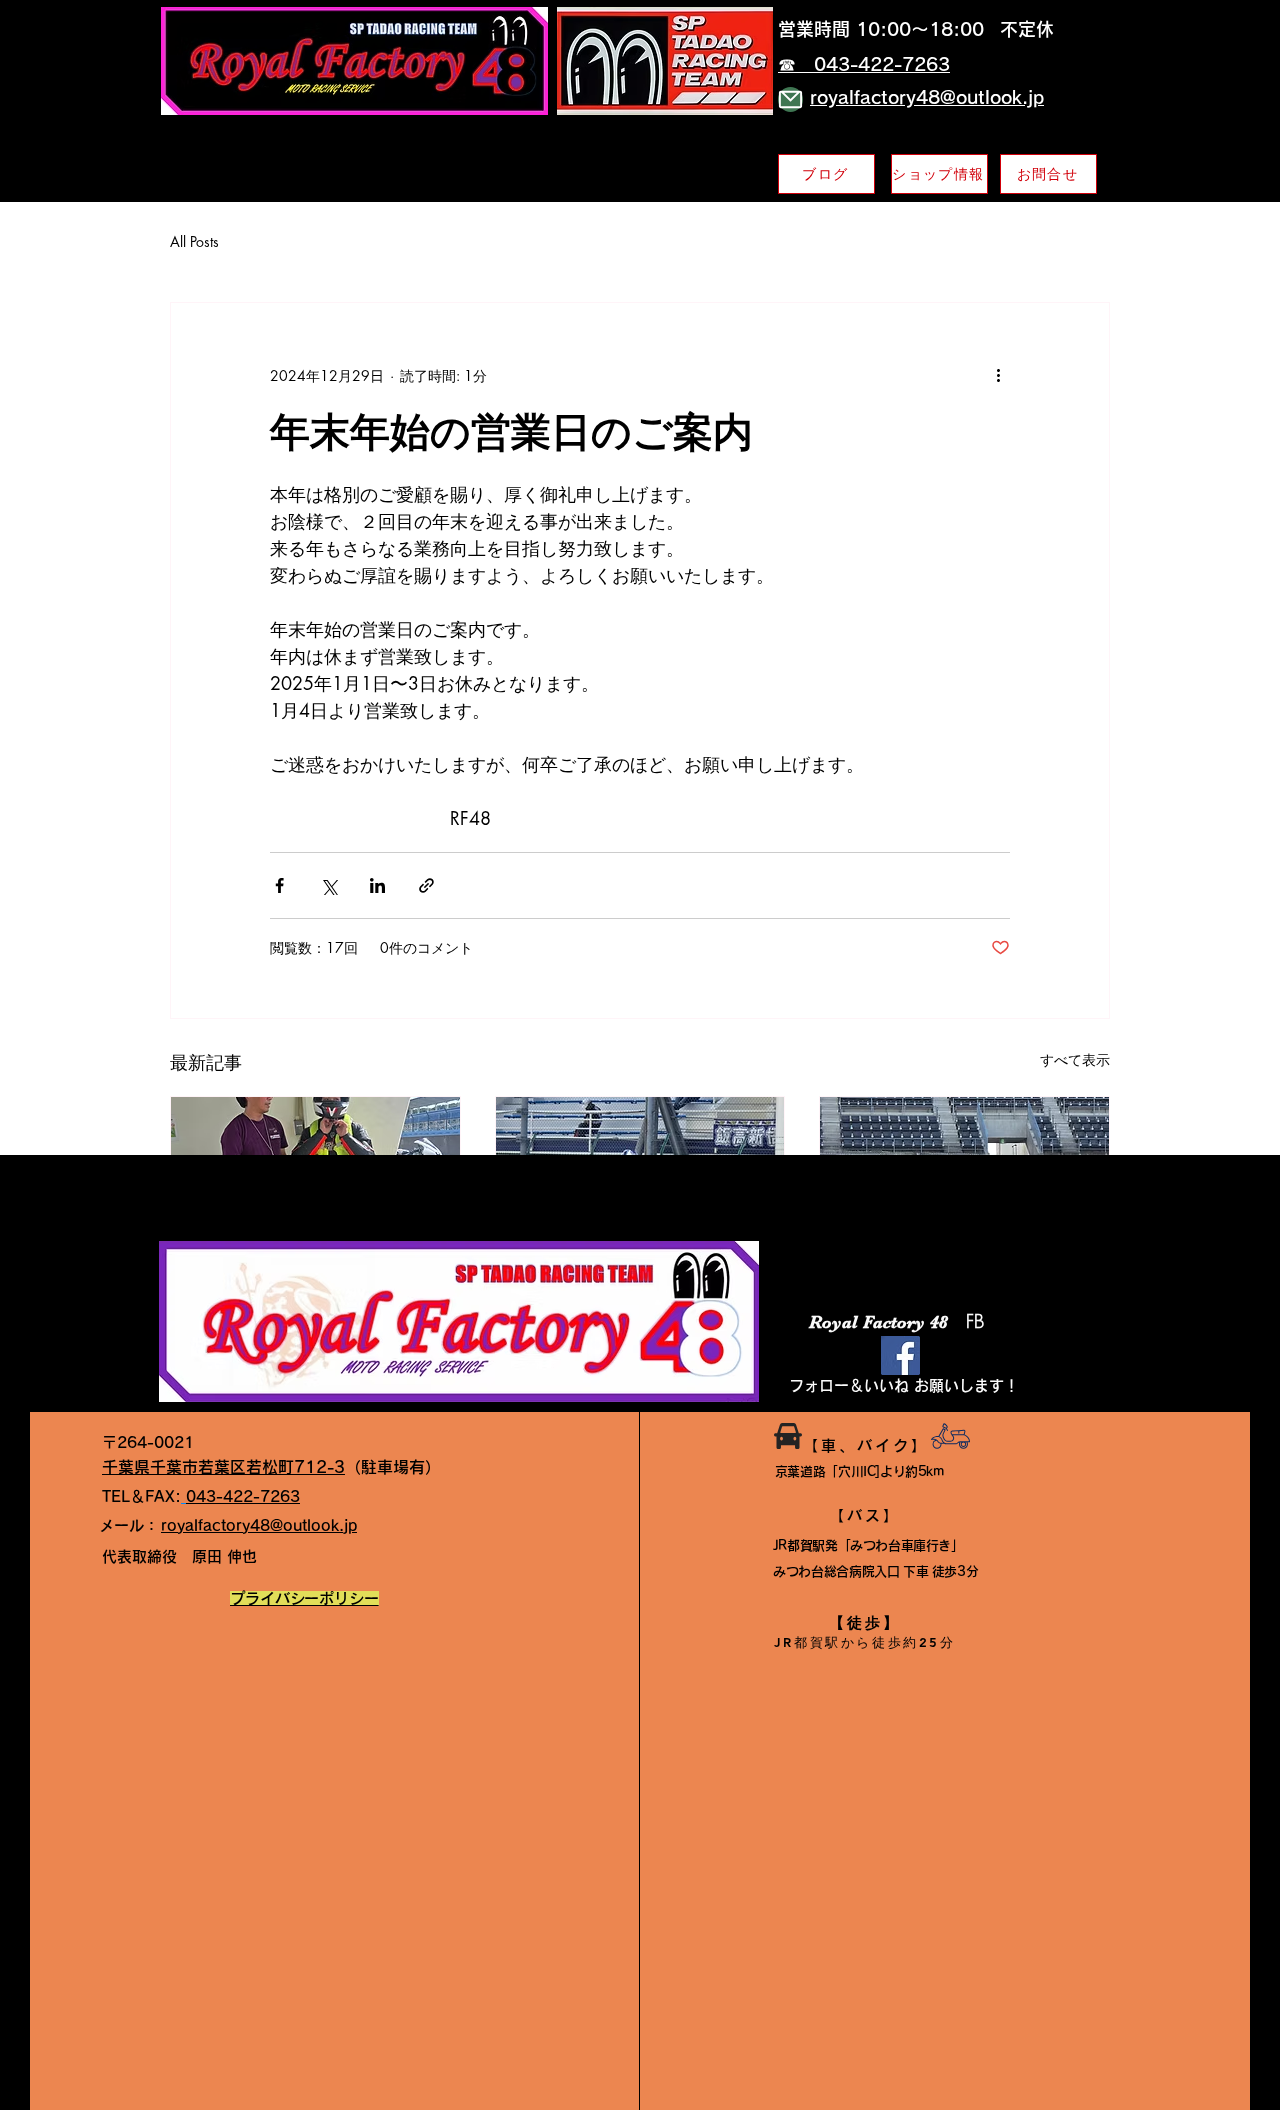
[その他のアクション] (998, 375)
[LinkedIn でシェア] (377, 885)
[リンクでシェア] (426, 885)
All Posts (194, 241)
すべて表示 (1075, 1059)
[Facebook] (900, 1355)
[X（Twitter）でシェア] (328, 885)
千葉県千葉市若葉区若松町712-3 (223, 1467)
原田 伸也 (179, 1556)
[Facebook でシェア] (279, 885)
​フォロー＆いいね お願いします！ (904, 1385)
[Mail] (790, 99)
